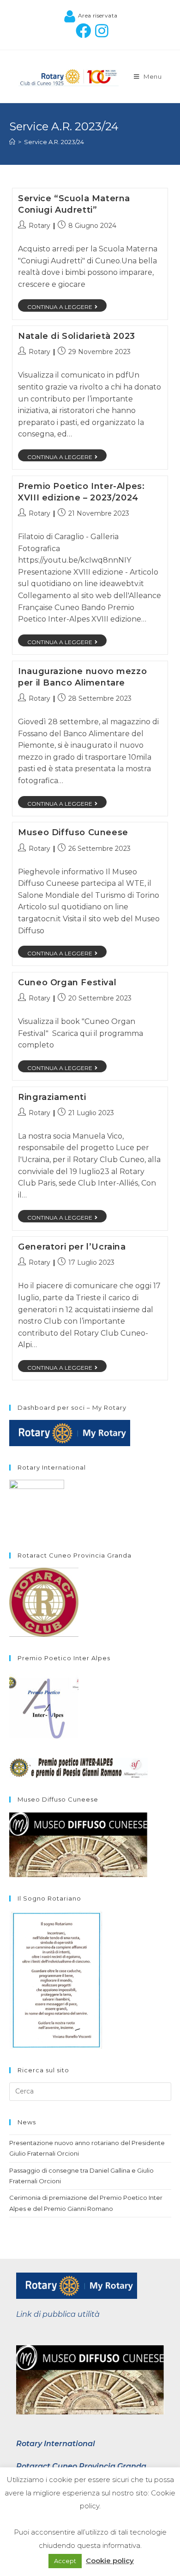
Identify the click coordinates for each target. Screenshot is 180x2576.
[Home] (12, 142)
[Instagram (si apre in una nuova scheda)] (100, 31)
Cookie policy (110, 2561)
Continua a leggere (60, 307)
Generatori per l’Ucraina (72, 1247)
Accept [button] (65, 2561)
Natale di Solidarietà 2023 (77, 336)
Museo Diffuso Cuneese (73, 832)
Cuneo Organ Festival (67, 983)
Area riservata (97, 15)
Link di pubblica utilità (58, 2314)
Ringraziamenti (52, 1097)
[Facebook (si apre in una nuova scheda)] (81, 31)
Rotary (39, 226)
